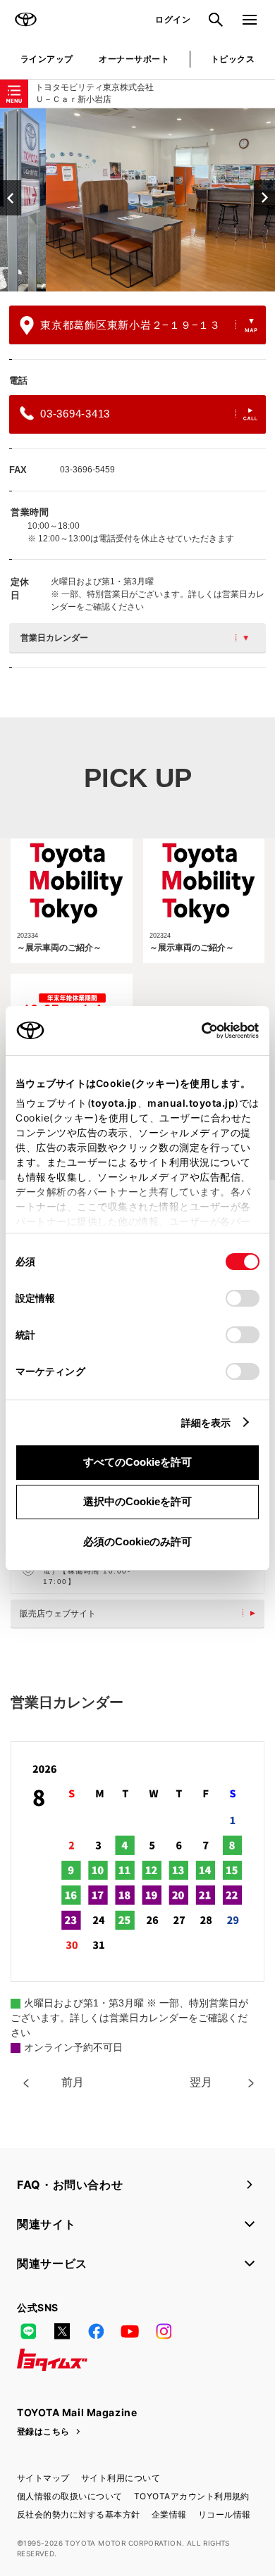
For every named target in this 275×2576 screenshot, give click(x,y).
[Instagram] (164, 2332)
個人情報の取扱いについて (70, 2496)
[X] (62, 2332)
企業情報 (169, 2514)
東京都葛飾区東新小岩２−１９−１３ (130, 325)
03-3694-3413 (75, 414)
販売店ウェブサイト (58, 1614)
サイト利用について (121, 2478)
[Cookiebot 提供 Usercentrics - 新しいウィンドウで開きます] (197, 1031)
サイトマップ (43, 2478)
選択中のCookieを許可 (137, 1501)
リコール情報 (225, 2514)
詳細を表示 (206, 1422)
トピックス (233, 59)
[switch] (243, 1298)
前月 (73, 2082)
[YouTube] (130, 2332)
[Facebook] (96, 2332)
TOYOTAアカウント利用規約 (192, 2496)
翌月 (201, 2082)
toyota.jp (114, 1103)
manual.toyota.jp (191, 1103)
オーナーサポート (134, 59)
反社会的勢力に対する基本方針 (79, 2514)
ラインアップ (47, 59)
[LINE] (28, 2332)
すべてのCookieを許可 (137, 1462)
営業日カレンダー (54, 638)
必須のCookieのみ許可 (137, 1541)
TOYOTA (25, 20)
